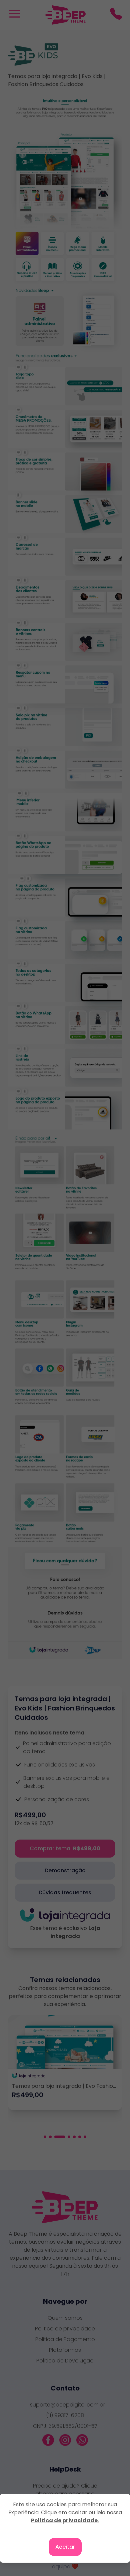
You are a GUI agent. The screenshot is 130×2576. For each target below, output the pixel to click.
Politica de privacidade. (65, 2520)
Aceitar (65, 2547)
